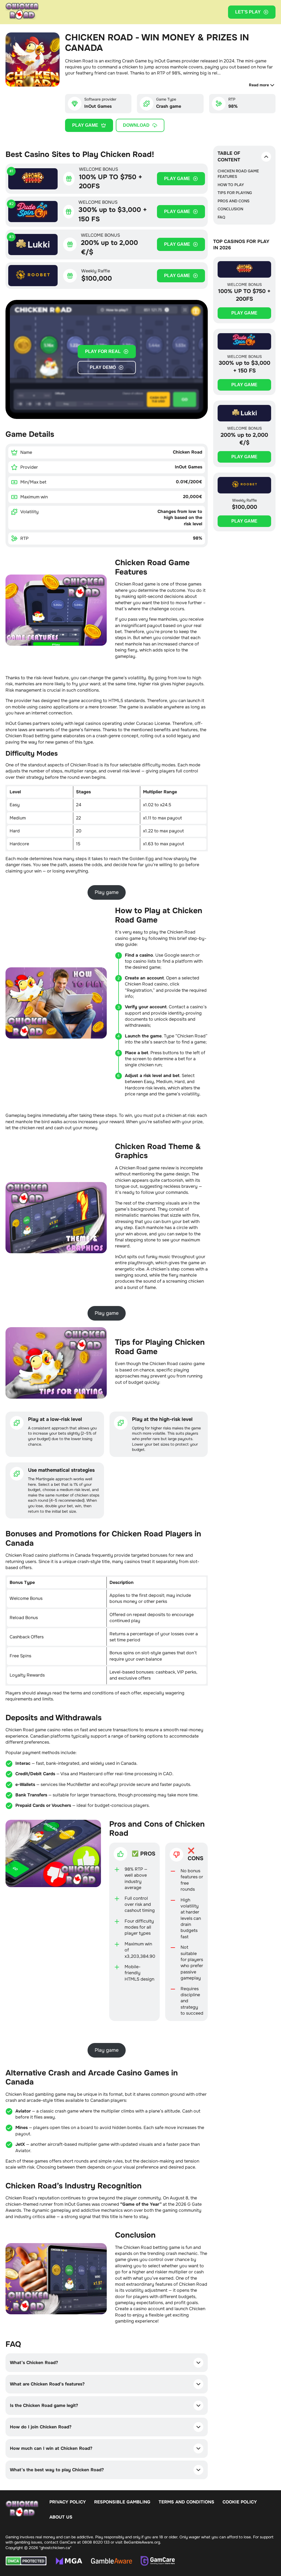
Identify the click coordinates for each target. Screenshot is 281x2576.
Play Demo (103, 367)
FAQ (221, 217)
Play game (85, 125)
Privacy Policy (68, 2502)
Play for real (103, 351)
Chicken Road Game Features (238, 174)
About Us (61, 2517)
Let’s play (248, 12)
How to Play (231, 185)
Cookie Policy (240, 2502)
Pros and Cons (234, 201)
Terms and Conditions (186, 2502)
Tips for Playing (235, 193)
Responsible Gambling (122, 2502)
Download (136, 125)
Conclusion (230, 209)
